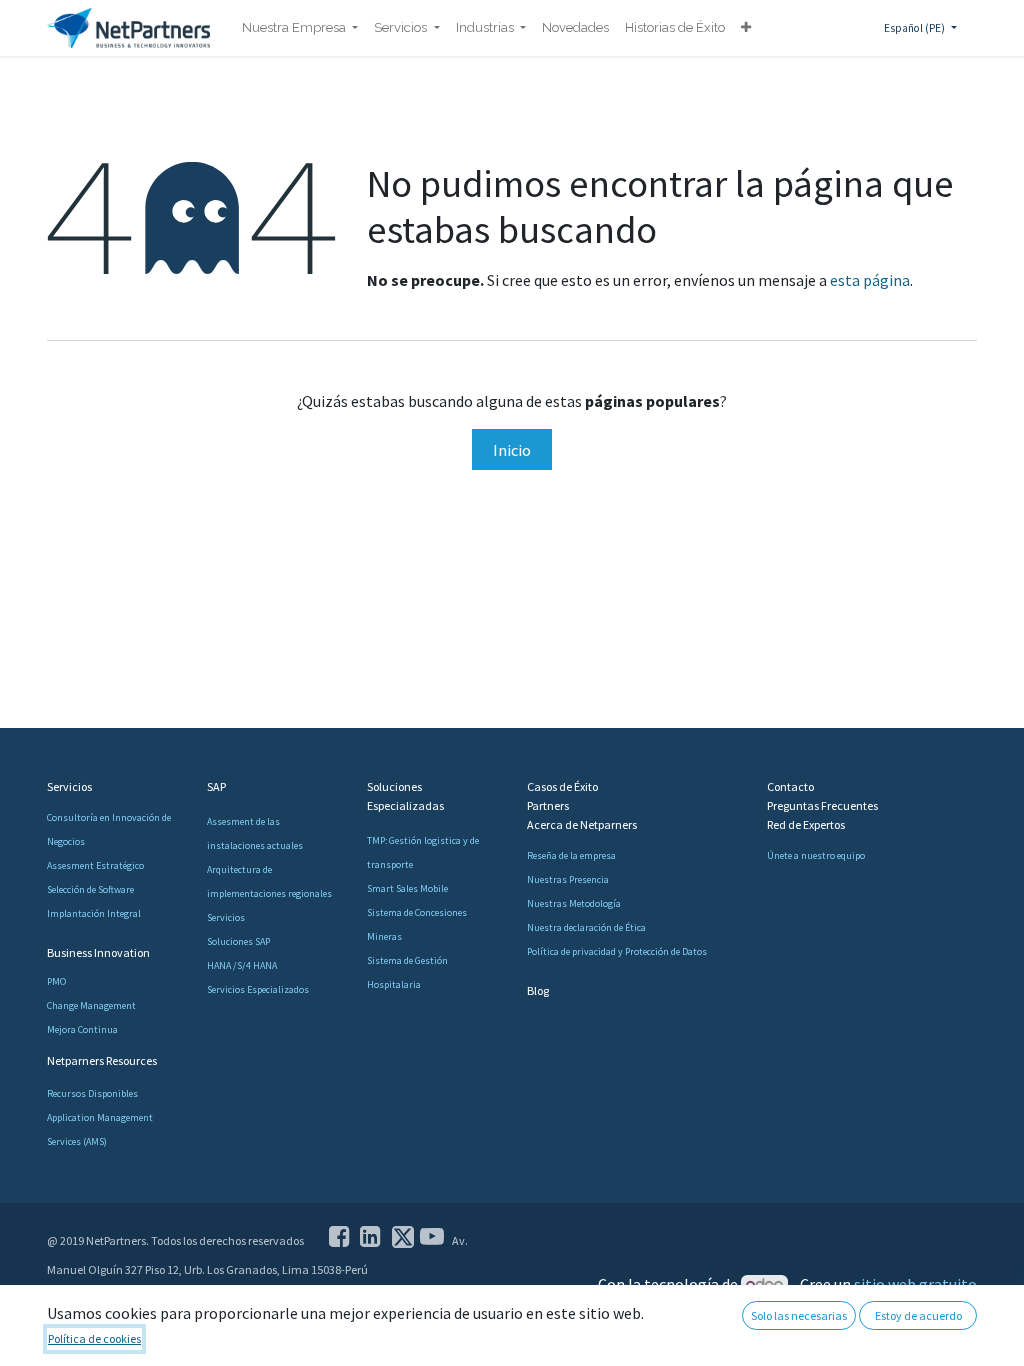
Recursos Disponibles (92, 1093)
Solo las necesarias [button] (799, 1315)
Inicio (512, 450)
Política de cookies (94, 1338)
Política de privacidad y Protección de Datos (617, 951)
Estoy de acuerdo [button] (918, 1315)
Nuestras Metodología (574, 903)
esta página (870, 280)
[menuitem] (300, 28)
